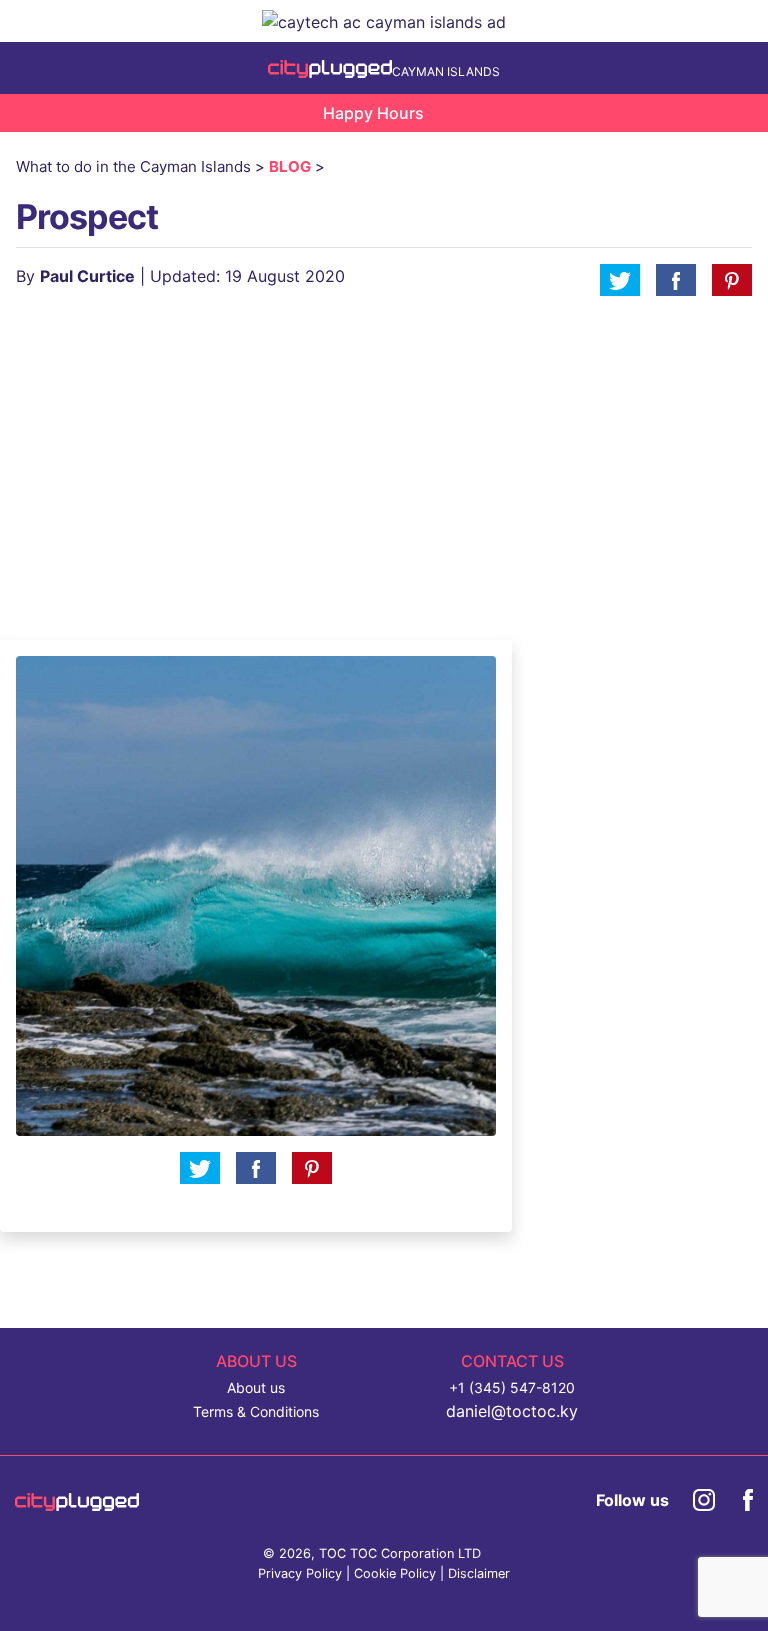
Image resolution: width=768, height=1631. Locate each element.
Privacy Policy (300, 1573)
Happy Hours (373, 113)
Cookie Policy (395, 1573)
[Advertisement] (575, 444)
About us (256, 1387)
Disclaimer (479, 1573)
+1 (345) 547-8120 (512, 1387)
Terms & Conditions (256, 1411)
